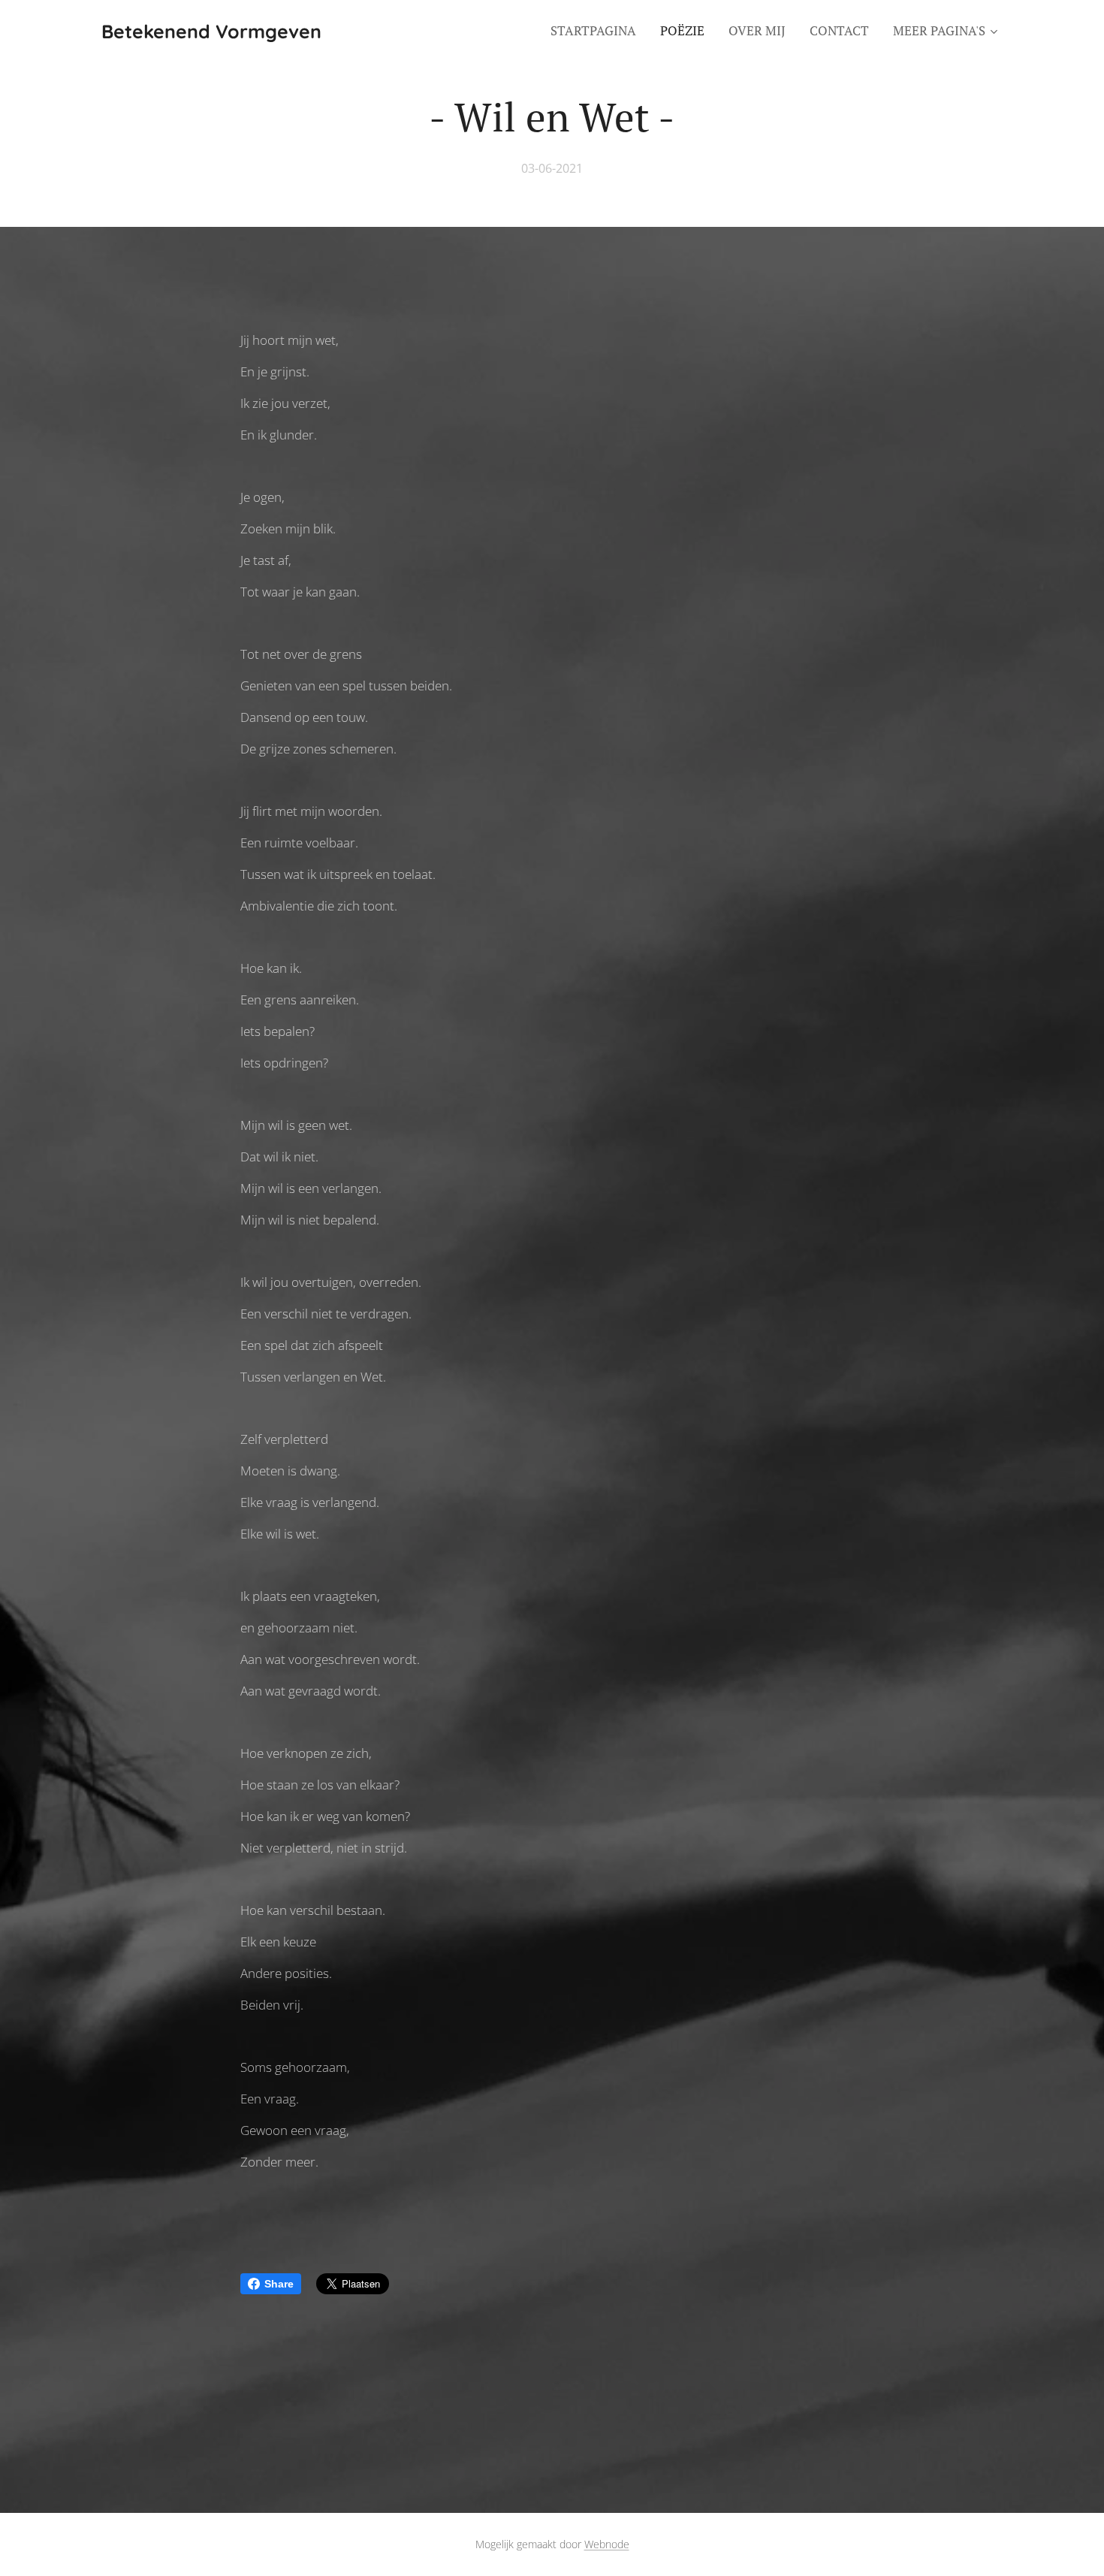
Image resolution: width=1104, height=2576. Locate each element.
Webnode (607, 2544)
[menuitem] (597, 31)
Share (279, 2284)
